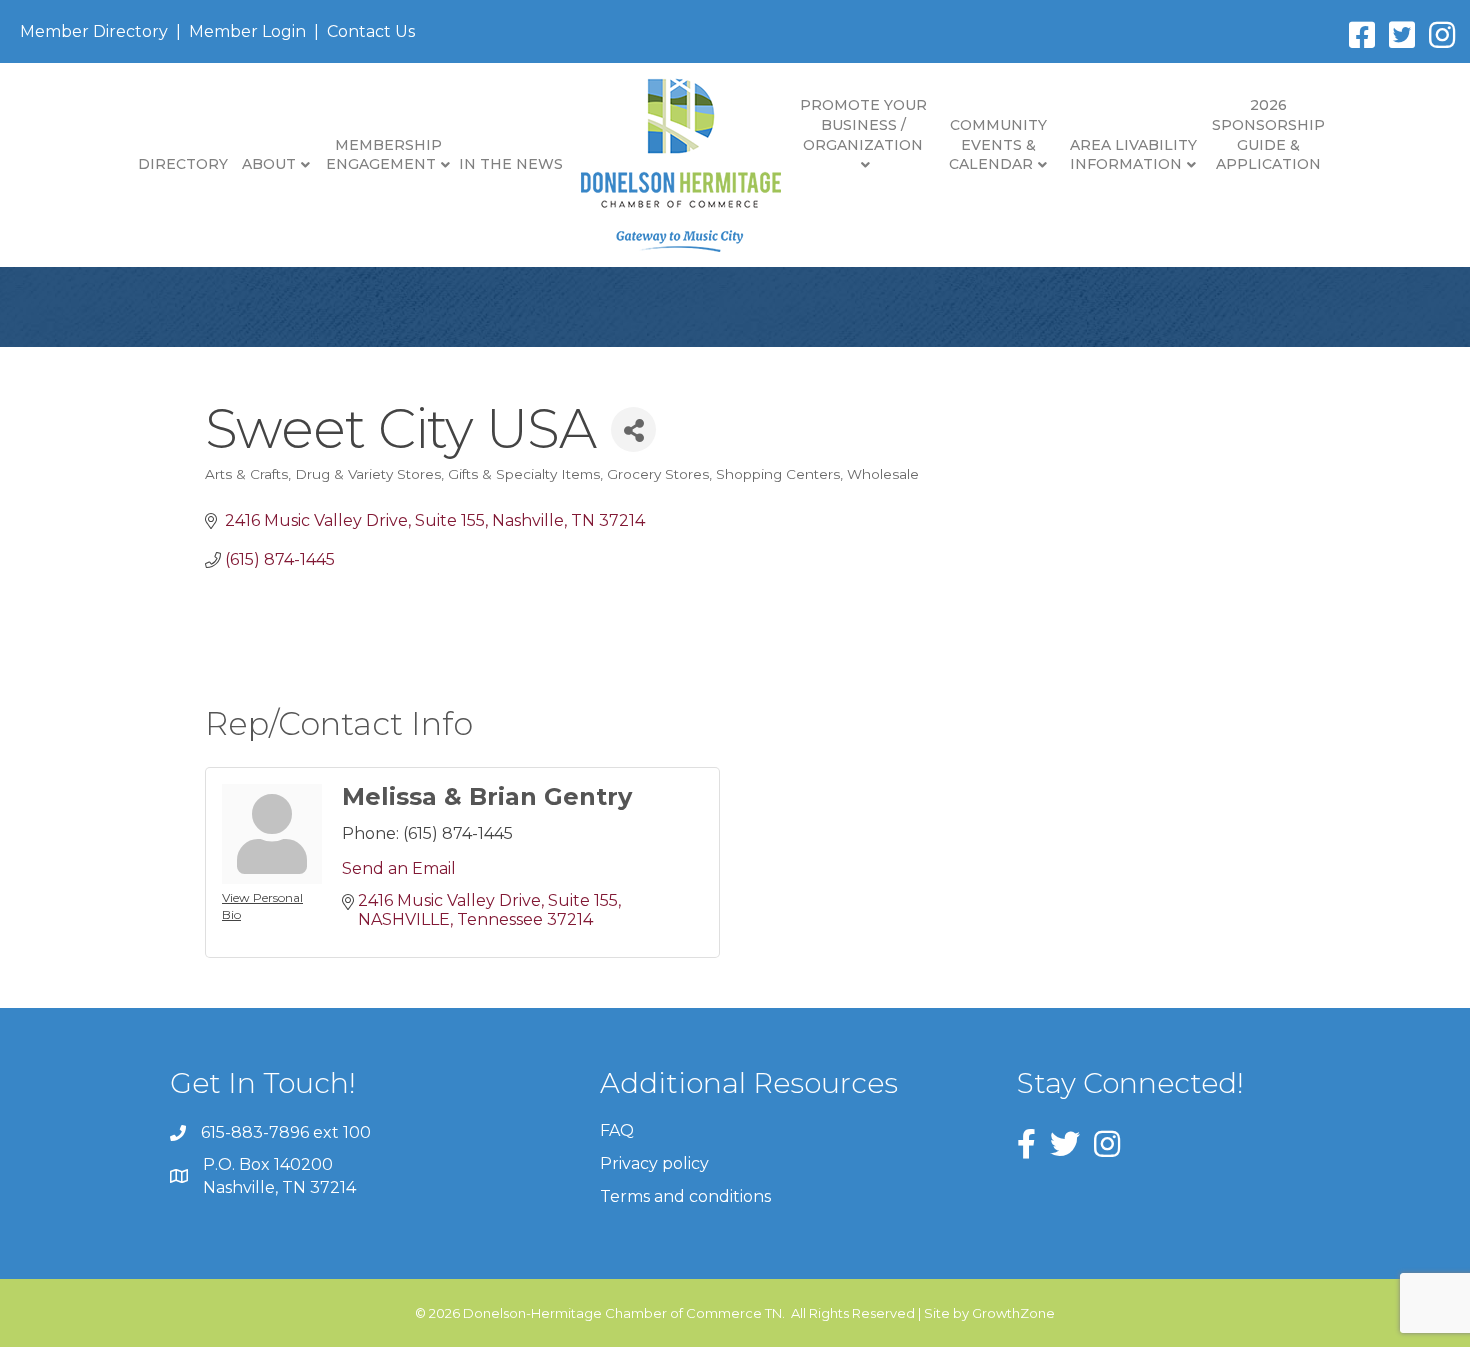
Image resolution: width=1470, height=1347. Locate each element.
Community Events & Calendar (998, 144)
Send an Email (399, 868)
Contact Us (371, 31)
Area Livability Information (1133, 155)
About (269, 164)
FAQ (617, 1130)
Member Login (247, 31)
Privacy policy (654, 1163)
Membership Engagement (384, 155)
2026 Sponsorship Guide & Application (1268, 134)
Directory (183, 164)
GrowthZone (1013, 1313)
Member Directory (94, 31)
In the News (511, 164)
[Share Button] (633, 429)
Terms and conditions (685, 1196)
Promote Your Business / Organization (863, 124)
